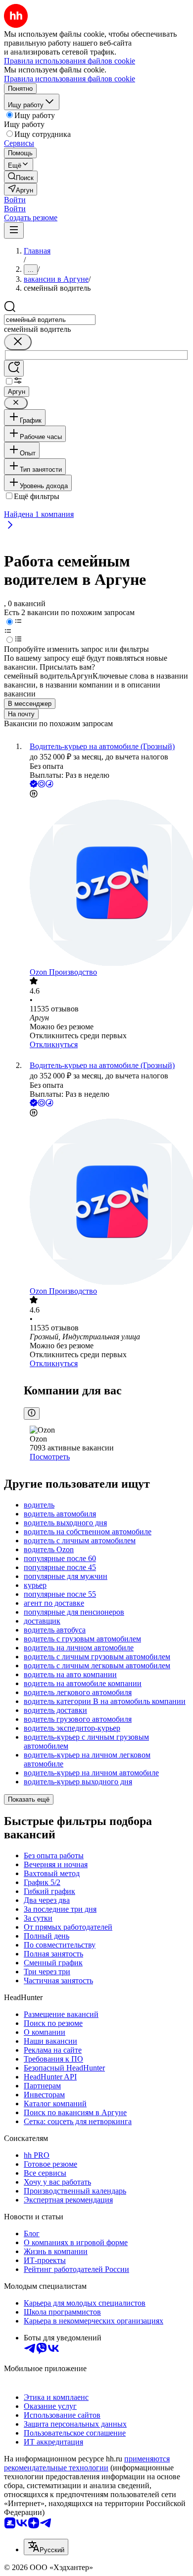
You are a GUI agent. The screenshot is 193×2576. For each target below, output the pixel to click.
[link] (21, 177)
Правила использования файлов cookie (70, 79)
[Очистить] (18, 342)
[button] (15, 200)
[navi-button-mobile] (14, 230)
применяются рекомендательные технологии (87, 2463)
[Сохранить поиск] (14, 368)
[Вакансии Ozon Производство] (106, 884)
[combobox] (50, 320)
